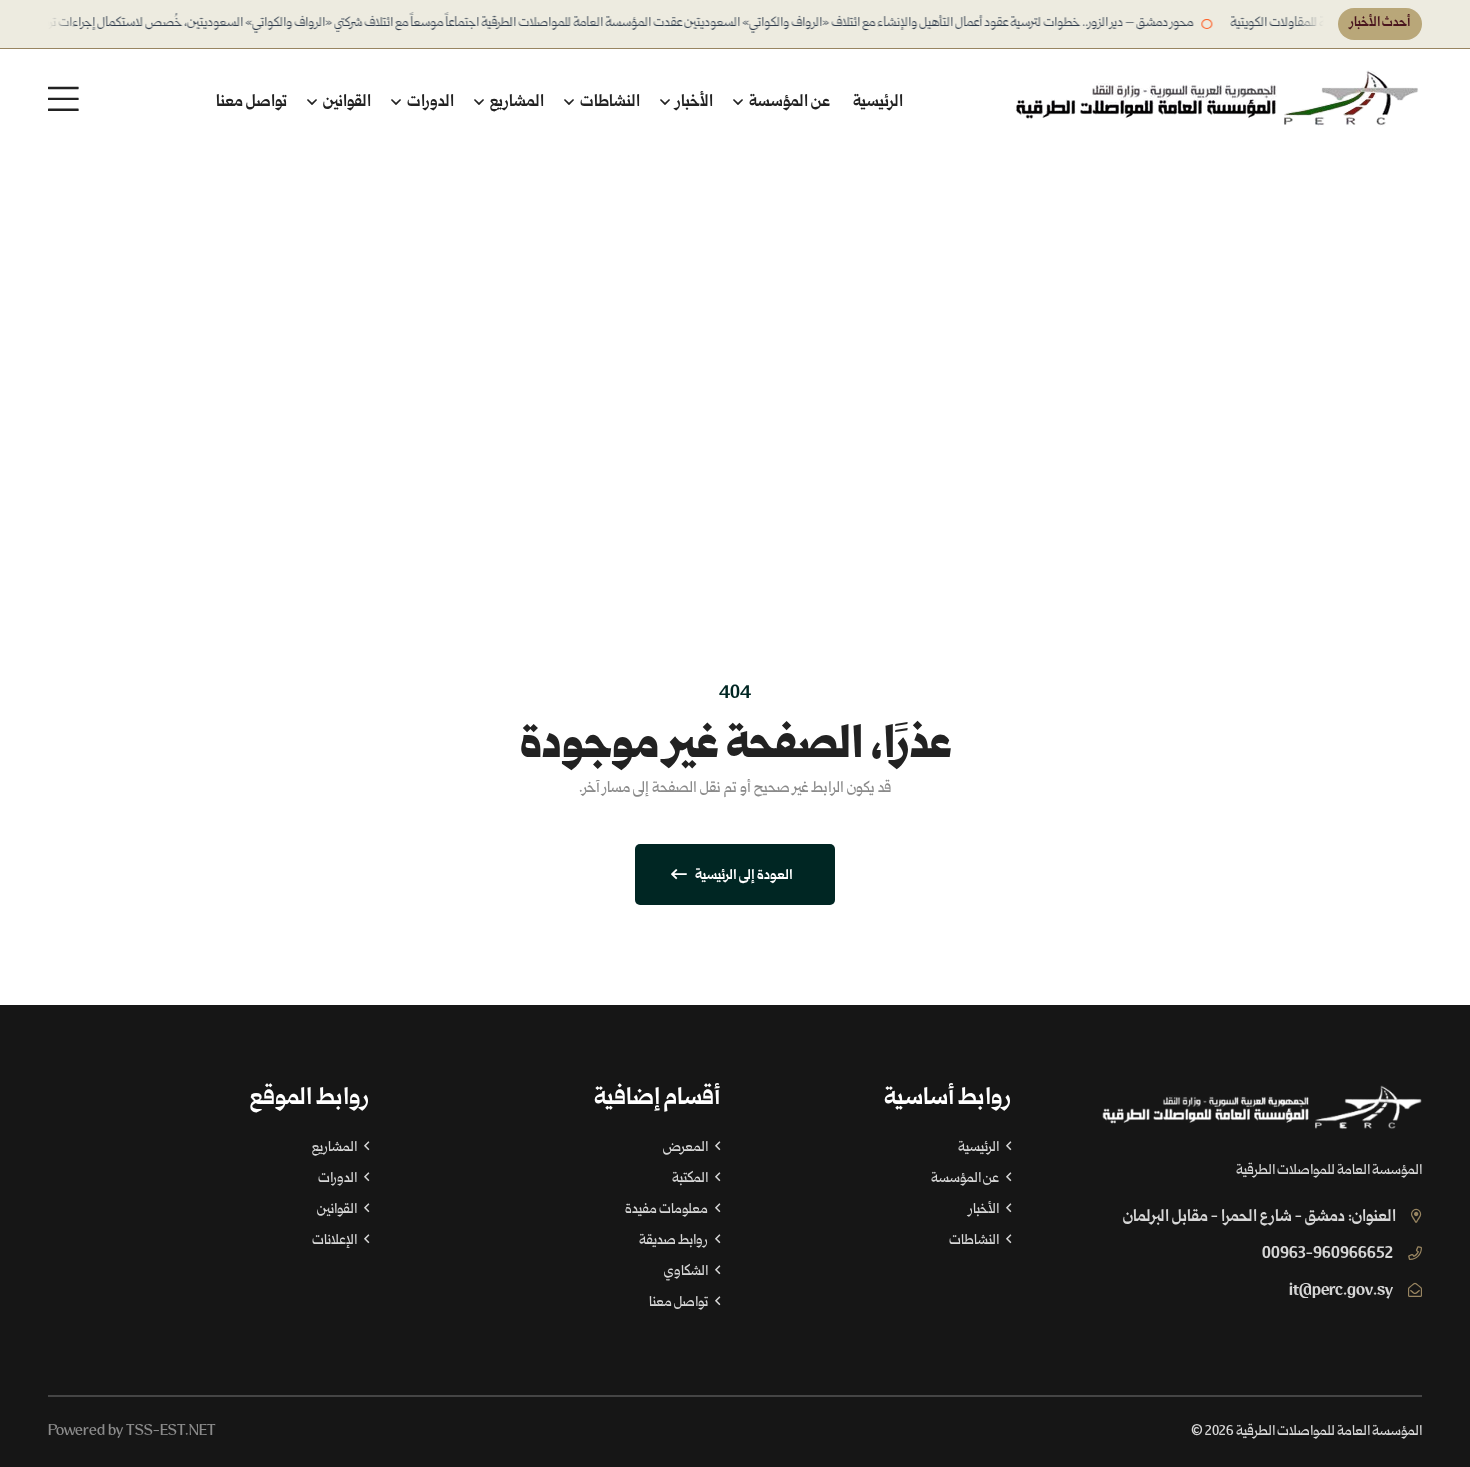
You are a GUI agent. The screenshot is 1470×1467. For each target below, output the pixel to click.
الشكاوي (687, 1272)
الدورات (429, 102)
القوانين (345, 102)
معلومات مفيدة (667, 1210)
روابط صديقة (674, 1241)
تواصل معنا (251, 102)
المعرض (686, 1148)
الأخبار (693, 102)
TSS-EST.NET (171, 1431)
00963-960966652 (1327, 1254)
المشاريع (515, 102)
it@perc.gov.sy (1341, 1291)
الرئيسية (878, 102)
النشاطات (608, 102)
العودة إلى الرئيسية (743, 876)
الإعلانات (335, 1241)
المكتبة (691, 1179)
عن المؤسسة (788, 102)
